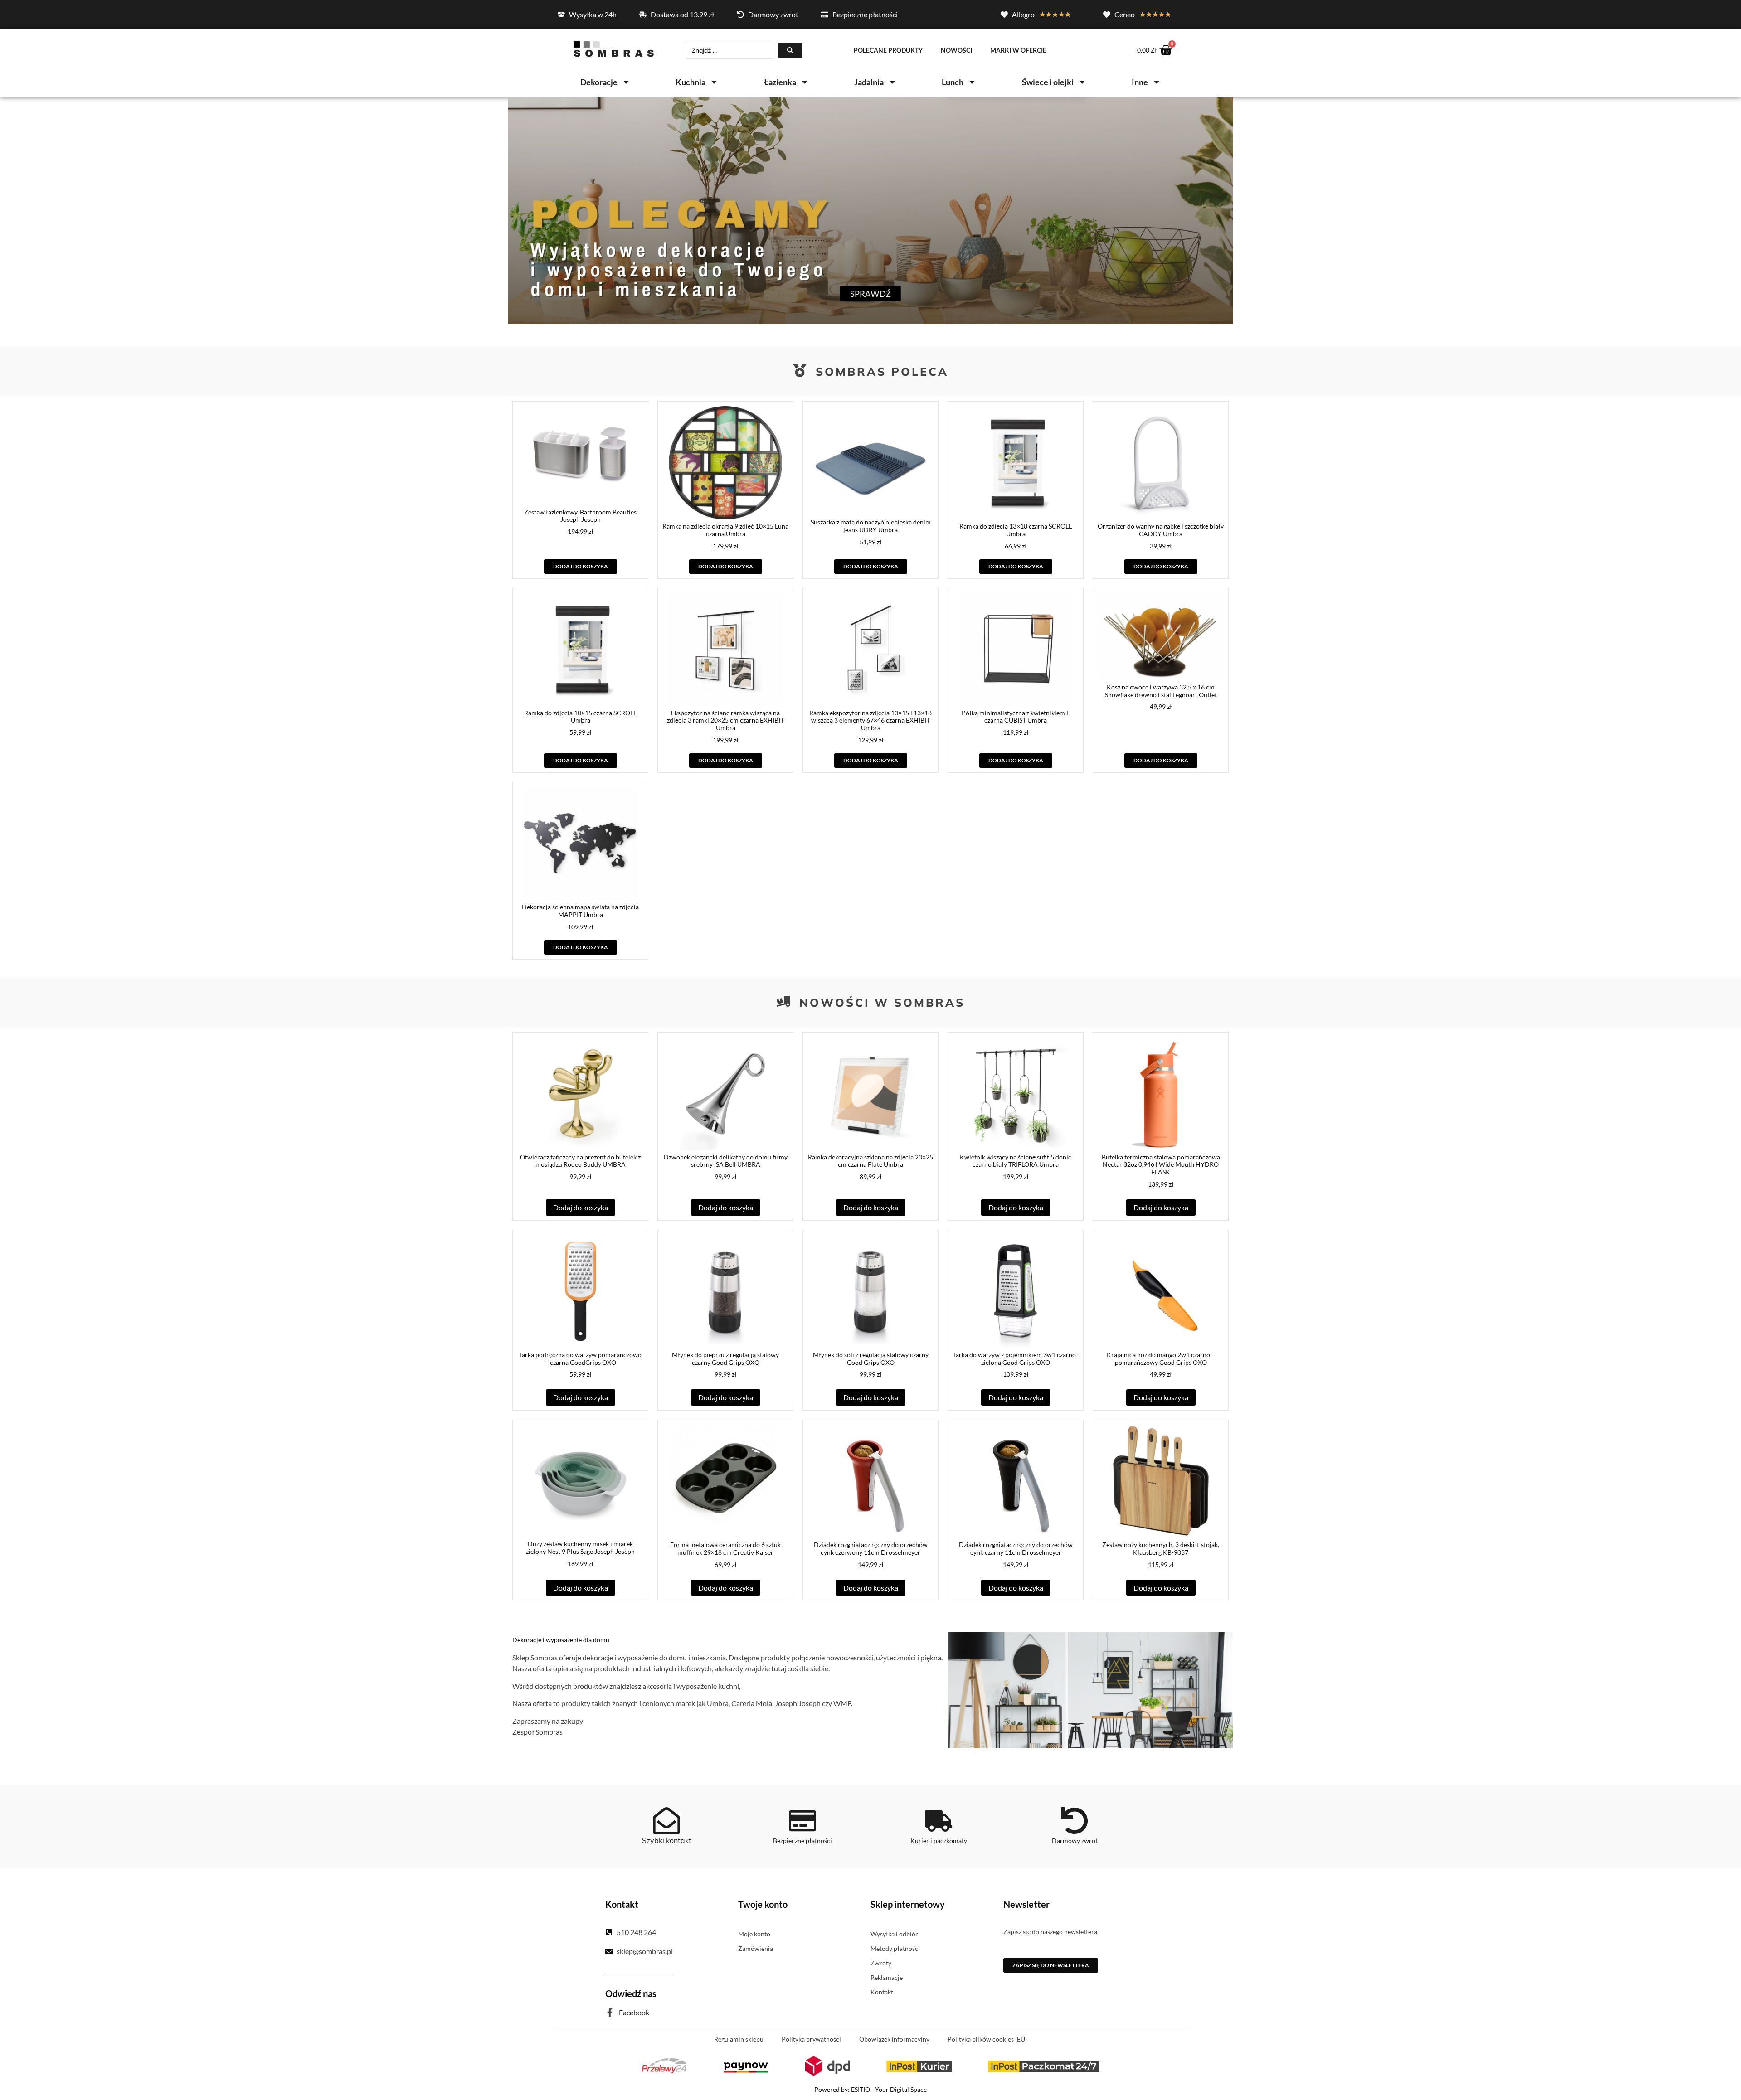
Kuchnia (691, 82)
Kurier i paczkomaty (939, 1841)
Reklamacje (887, 1977)
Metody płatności (895, 1948)
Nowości (956, 50)
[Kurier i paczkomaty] (939, 1821)
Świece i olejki (1048, 82)
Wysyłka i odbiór (894, 1934)
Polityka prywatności (811, 2039)
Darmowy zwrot (1075, 1841)
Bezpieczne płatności (802, 1841)
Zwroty (881, 1963)
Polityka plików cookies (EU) (987, 2039)
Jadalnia (869, 82)
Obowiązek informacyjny (894, 2039)
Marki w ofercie (1018, 50)
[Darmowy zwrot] (1075, 1821)
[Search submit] (790, 50)
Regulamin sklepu (739, 2039)
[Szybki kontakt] (666, 1821)
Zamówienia (756, 1948)
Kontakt (882, 1992)
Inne (1140, 82)
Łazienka (780, 82)
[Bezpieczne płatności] (802, 1821)
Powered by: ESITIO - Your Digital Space (870, 2089)
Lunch (953, 82)
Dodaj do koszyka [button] (581, 566)
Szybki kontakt (667, 1840)
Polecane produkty (888, 50)
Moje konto (754, 1934)
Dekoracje (599, 82)
